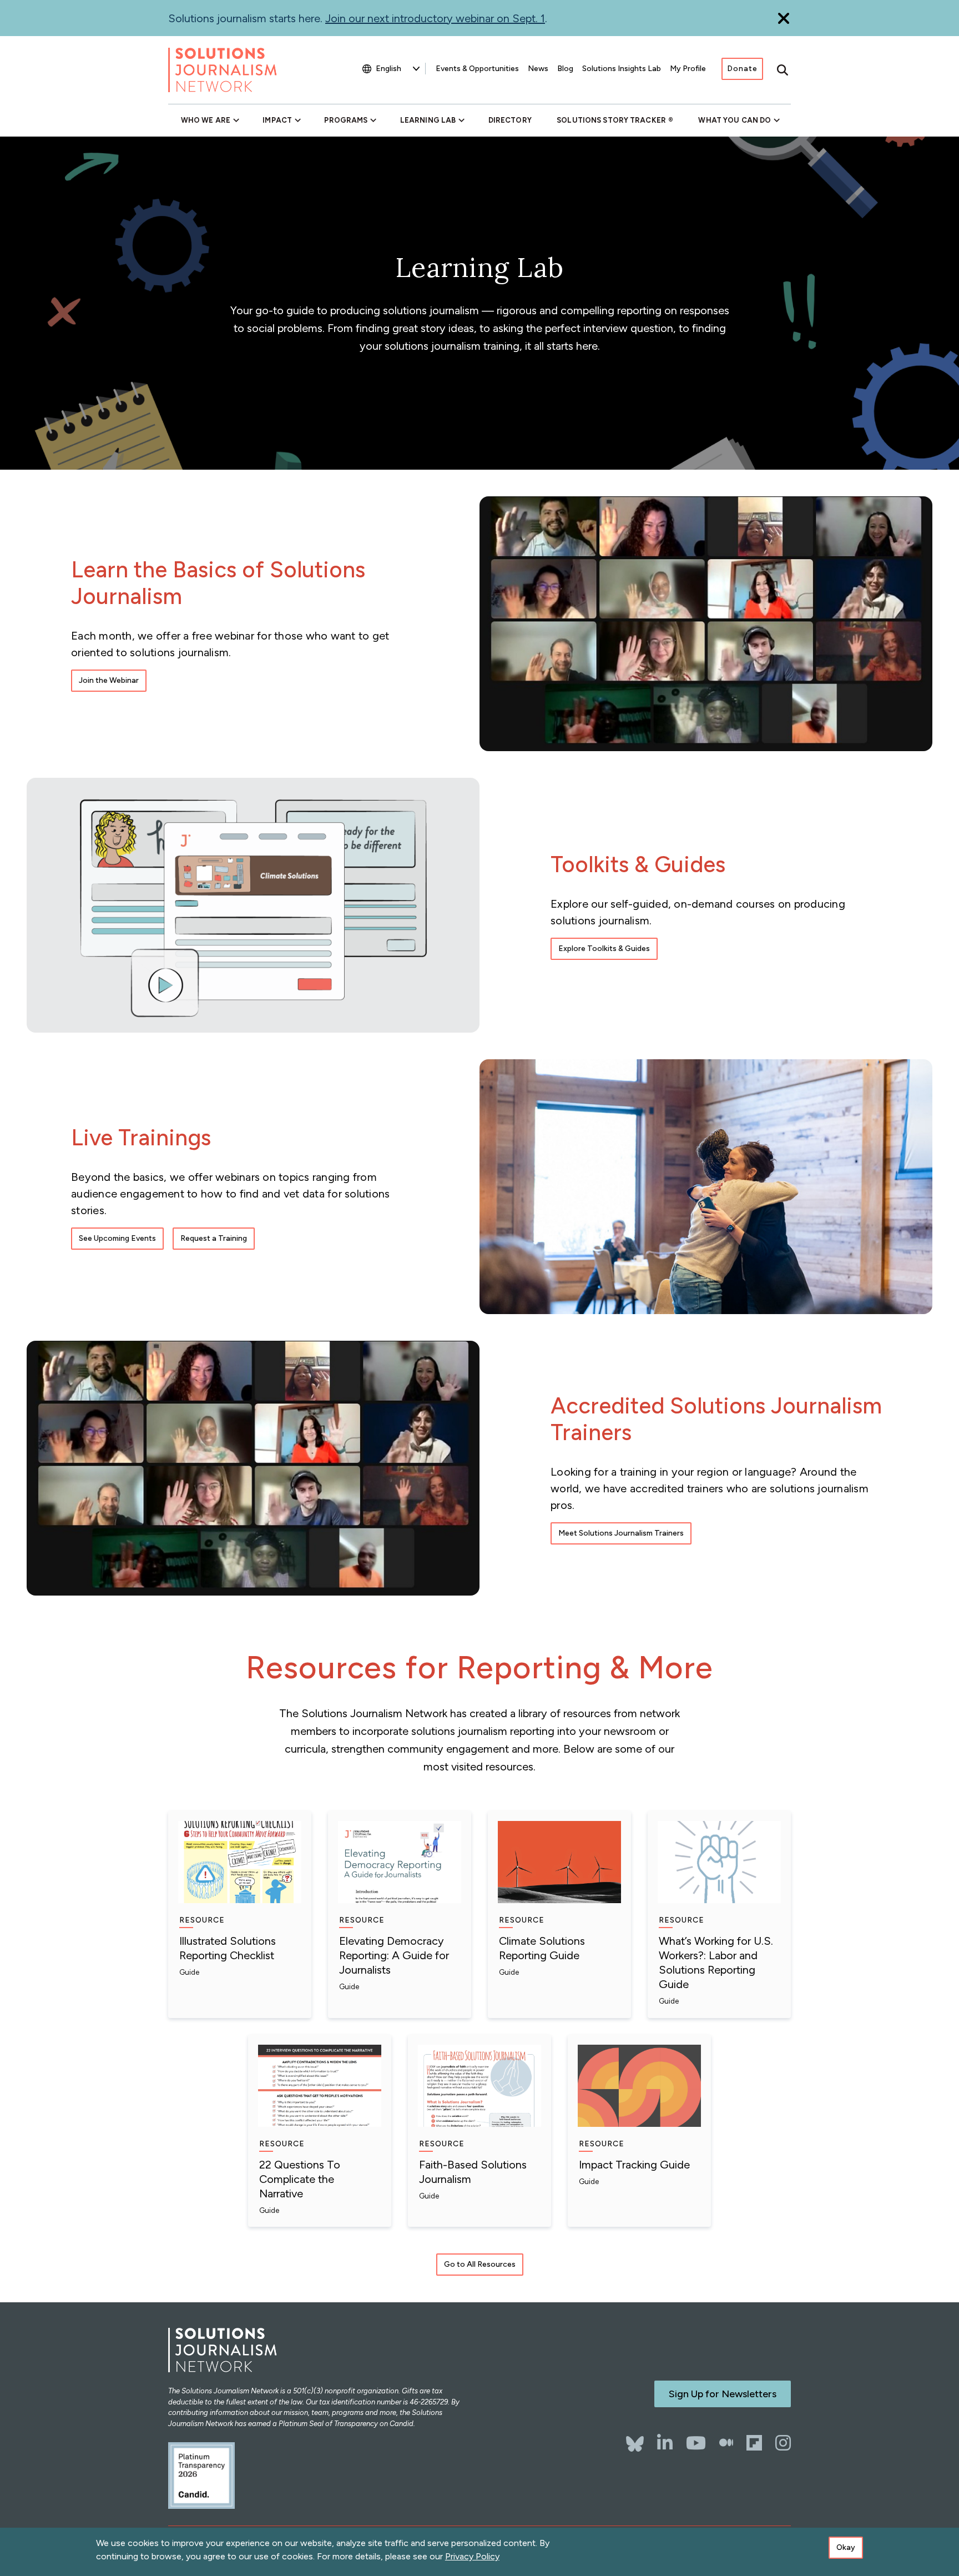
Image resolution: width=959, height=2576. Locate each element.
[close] (784, 18)
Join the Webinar (109, 680)
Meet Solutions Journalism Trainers (621, 1533)
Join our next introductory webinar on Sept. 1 (435, 18)
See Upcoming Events (117, 1238)
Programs (346, 120)
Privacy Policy (472, 2556)
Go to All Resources (480, 2264)
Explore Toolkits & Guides (604, 949)
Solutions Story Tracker (611, 120)
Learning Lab (428, 120)
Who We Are (206, 120)
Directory (510, 120)
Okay (846, 2547)
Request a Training (214, 1238)
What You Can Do (735, 120)
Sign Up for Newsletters (723, 2394)
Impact (277, 120)
